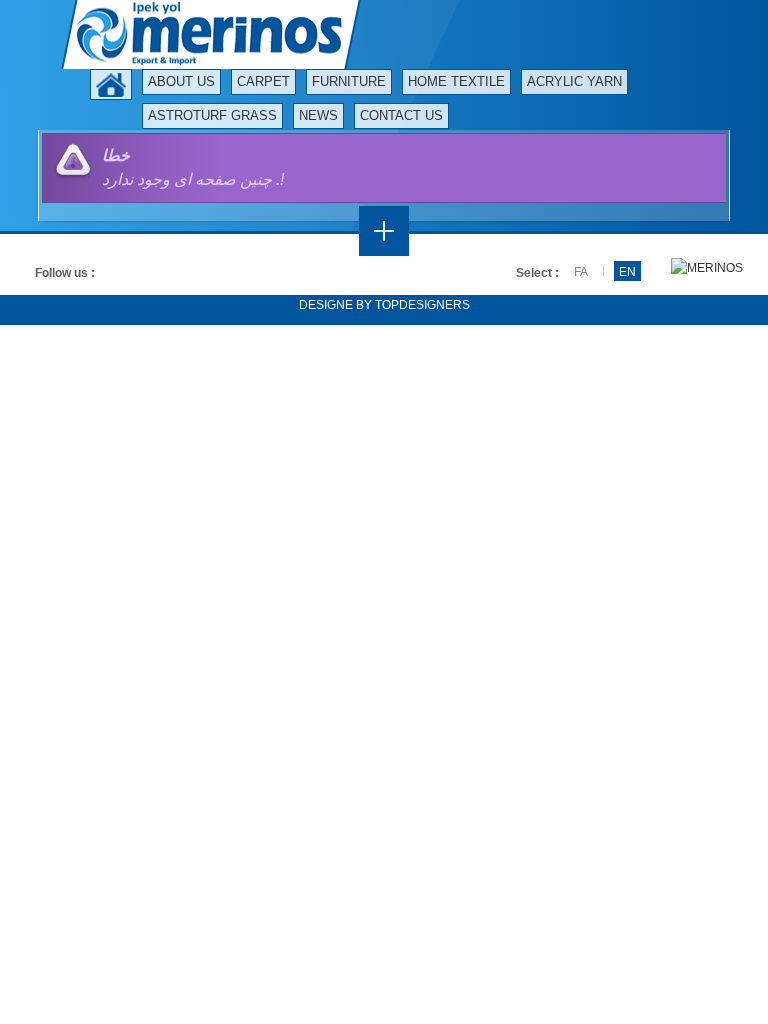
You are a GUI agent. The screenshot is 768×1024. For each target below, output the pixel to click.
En (627, 272)
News (318, 115)
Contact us (401, 115)
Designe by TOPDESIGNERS (384, 305)
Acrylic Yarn (574, 81)
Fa (581, 272)
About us (181, 81)
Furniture (349, 81)
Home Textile (456, 81)
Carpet (263, 81)
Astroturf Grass (212, 115)
